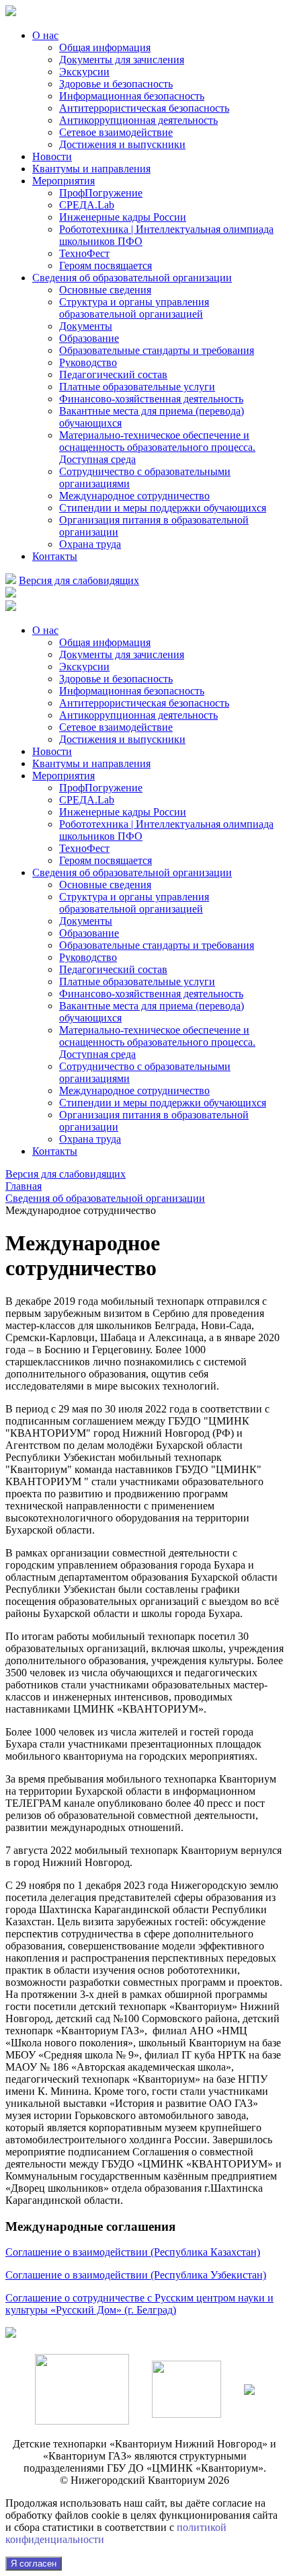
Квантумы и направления (91, 169)
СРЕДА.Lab (87, 205)
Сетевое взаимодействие (116, 132)
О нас (45, 35)
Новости (52, 156)
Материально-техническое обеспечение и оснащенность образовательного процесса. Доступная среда (157, 447)
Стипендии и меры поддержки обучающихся (163, 508)
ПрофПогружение (101, 193)
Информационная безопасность (132, 96)
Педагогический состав (113, 374)
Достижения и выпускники (122, 144)
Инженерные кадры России (123, 217)
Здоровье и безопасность (116, 84)
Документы (86, 326)
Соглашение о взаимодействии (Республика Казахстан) (133, 2252)
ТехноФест (84, 253)
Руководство (88, 362)
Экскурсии (84, 72)
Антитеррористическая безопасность (144, 108)
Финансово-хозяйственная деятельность (151, 399)
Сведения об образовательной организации (132, 278)
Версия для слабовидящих (79, 580)
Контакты (55, 556)
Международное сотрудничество (134, 496)
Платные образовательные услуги (137, 387)
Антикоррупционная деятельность (138, 120)
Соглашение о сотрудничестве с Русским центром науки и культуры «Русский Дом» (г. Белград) (139, 2304)
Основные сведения (105, 290)
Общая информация (105, 47)
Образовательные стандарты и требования (157, 350)
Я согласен (34, 2564)
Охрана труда (90, 544)
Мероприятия (64, 181)
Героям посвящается (106, 265)
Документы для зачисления (122, 60)
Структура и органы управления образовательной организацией (134, 308)
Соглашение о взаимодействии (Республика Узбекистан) (136, 2275)
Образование (89, 338)
